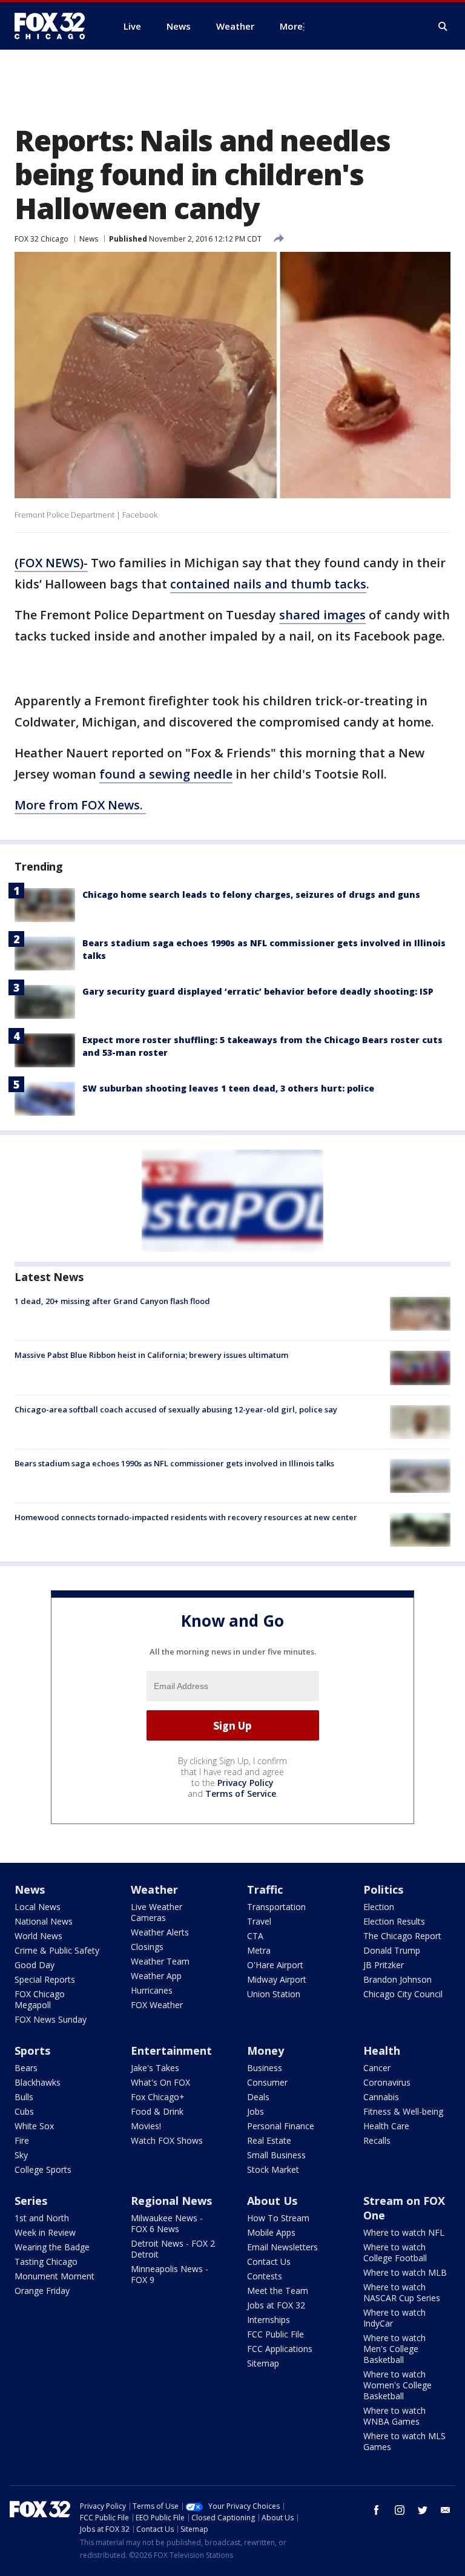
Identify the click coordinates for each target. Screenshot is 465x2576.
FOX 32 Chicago (41, 239)
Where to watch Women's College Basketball (397, 2385)
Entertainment (171, 2051)
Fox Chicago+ (158, 2097)
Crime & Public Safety (57, 1950)
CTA (255, 1936)
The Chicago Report (402, 1936)
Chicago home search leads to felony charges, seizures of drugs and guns (251, 894)
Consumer (267, 2082)
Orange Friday (42, 2291)
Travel (259, 1921)
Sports (32, 2051)
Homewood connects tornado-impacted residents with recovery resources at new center (186, 1517)
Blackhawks (38, 2082)
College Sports (43, 2169)
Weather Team (160, 1961)
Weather (154, 1889)
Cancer (377, 2068)
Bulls (24, 2097)
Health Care (386, 2126)
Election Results (394, 1921)
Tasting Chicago (46, 2261)
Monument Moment (54, 2276)
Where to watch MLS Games (404, 2441)
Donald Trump (392, 1950)
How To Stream (278, 2218)
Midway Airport (277, 1979)
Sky (21, 2155)
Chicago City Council (403, 1994)
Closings (147, 1947)
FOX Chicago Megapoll (40, 1999)
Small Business (276, 2155)
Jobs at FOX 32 (276, 2305)
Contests (265, 2276)
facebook (377, 2510)
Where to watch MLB (405, 2272)
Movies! (146, 2126)
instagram (400, 2510)
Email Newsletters (282, 2247)
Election (379, 1907)
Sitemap (263, 2363)
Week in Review (45, 2232)
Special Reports (45, 1979)
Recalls (377, 2140)
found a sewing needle (166, 774)
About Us (272, 2201)
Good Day (35, 1965)
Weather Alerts (160, 1932)
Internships (269, 2320)
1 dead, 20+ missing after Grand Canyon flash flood (112, 1301)
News (89, 239)
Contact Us (269, 2261)
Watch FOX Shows (167, 2140)
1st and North (42, 2218)
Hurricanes (152, 1990)
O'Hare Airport (275, 1965)
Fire (22, 2140)
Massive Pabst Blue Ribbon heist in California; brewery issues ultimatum (151, 1355)
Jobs (256, 2111)
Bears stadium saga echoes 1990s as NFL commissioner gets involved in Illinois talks (174, 1463)
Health (382, 2051)
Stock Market (273, 2169)
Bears (26, 2068)
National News (44, 1921)
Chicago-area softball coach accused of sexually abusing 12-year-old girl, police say (176, 1409)
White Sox (34, 2126)
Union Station (274, 1994)
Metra (259, 1950)
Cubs (24, 2111)
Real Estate (269, 2140)
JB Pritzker (384, 1965)
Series (31, 2201)
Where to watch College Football (395, 2252)
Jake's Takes (155, 2068)
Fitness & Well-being (403, 2111)
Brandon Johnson (397, 1979)
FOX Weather (157, 2005)
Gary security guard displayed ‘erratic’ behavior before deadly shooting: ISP (258, 991)
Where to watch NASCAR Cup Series (402, 2292)
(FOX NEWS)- (51, 563)
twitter (423, 2510)
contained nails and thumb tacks (268, 584)
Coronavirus (387, 2082)
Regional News (171, 2201)
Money (265, 2051)
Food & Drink (157, 2111)
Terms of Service (241, 1794)
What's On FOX (160, 2082)
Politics (383, 1889)
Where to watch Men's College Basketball (394, 2349)
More (291, 26)
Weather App (156, 1976)
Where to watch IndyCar (394, 2318)
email (446, 2510)
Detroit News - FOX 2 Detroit (173, 2249)
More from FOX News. (80, 805)
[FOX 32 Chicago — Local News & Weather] (54, 26)
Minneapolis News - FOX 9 (170, 2274)
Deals (258, 2097)
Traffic (265, 1889)
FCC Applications (280, 2349)
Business (265, 2068)
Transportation (276, 1907)
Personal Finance (281, 2126)
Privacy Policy (246, 1783)
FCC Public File (275, 2334)
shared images (322, 615)
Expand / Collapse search (443, 27)
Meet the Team (278, 2291)
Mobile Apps (271, 2232)
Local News (38, 1907)
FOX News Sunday (51, 2019)
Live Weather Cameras (157, 1912)
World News (38, 1936)
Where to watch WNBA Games (394, 2416)
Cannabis (381, 2097)
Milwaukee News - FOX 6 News (167, 2223)
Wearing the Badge (52, 2247)
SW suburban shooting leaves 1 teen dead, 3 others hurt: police (228, 1088)
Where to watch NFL (404, 2232)
